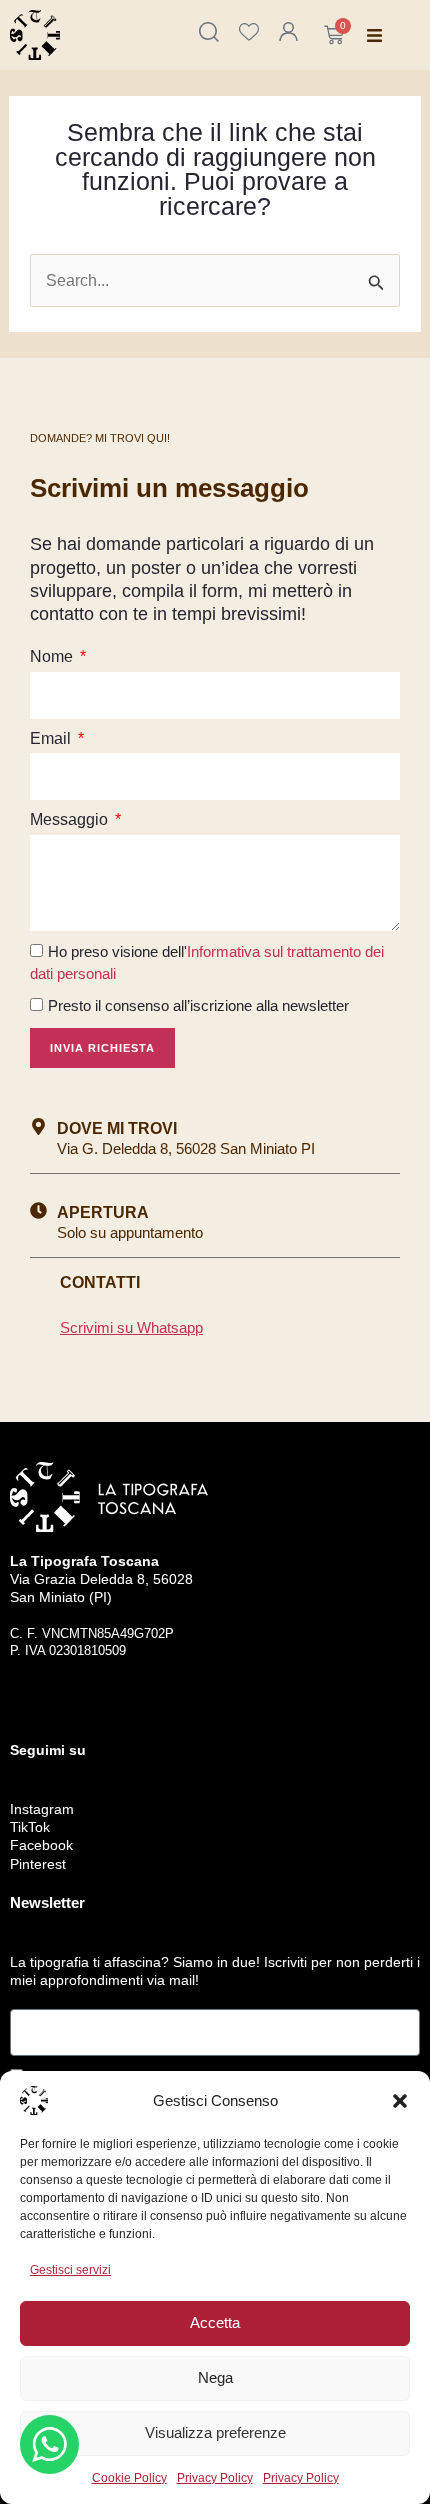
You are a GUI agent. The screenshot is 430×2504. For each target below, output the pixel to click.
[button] (400, 2101)
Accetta (215, 2322)
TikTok (30, 1827)
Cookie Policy (129, 2478)
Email (52, 738)
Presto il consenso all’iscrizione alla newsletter (198, 1005)
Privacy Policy (215, 2478)
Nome (53, 656)
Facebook (41, 1845)
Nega (215, 2377)
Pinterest (38, 1864)
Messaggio (71, 819)
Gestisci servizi (70, 2270)
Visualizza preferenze (215, 2432)
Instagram (42, 1809)
